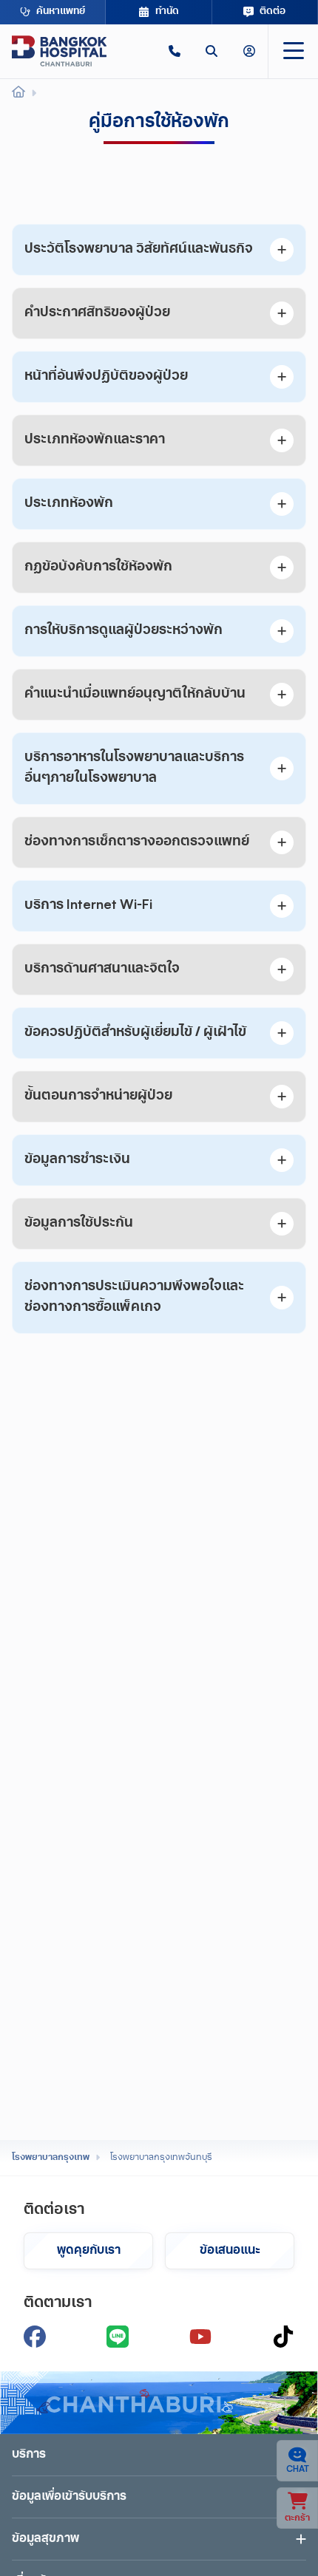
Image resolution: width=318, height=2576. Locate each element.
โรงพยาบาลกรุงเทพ (51, 2158)
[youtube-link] (200, 2337)
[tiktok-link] (283, 2337)
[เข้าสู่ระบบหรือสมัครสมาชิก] (249, 51)
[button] (175, 51)
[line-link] (118, 2337)
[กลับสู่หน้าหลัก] (59, 51)
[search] (212, 51)
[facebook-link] (35, 2337)
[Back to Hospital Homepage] (18, 94)
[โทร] (175, 51)
